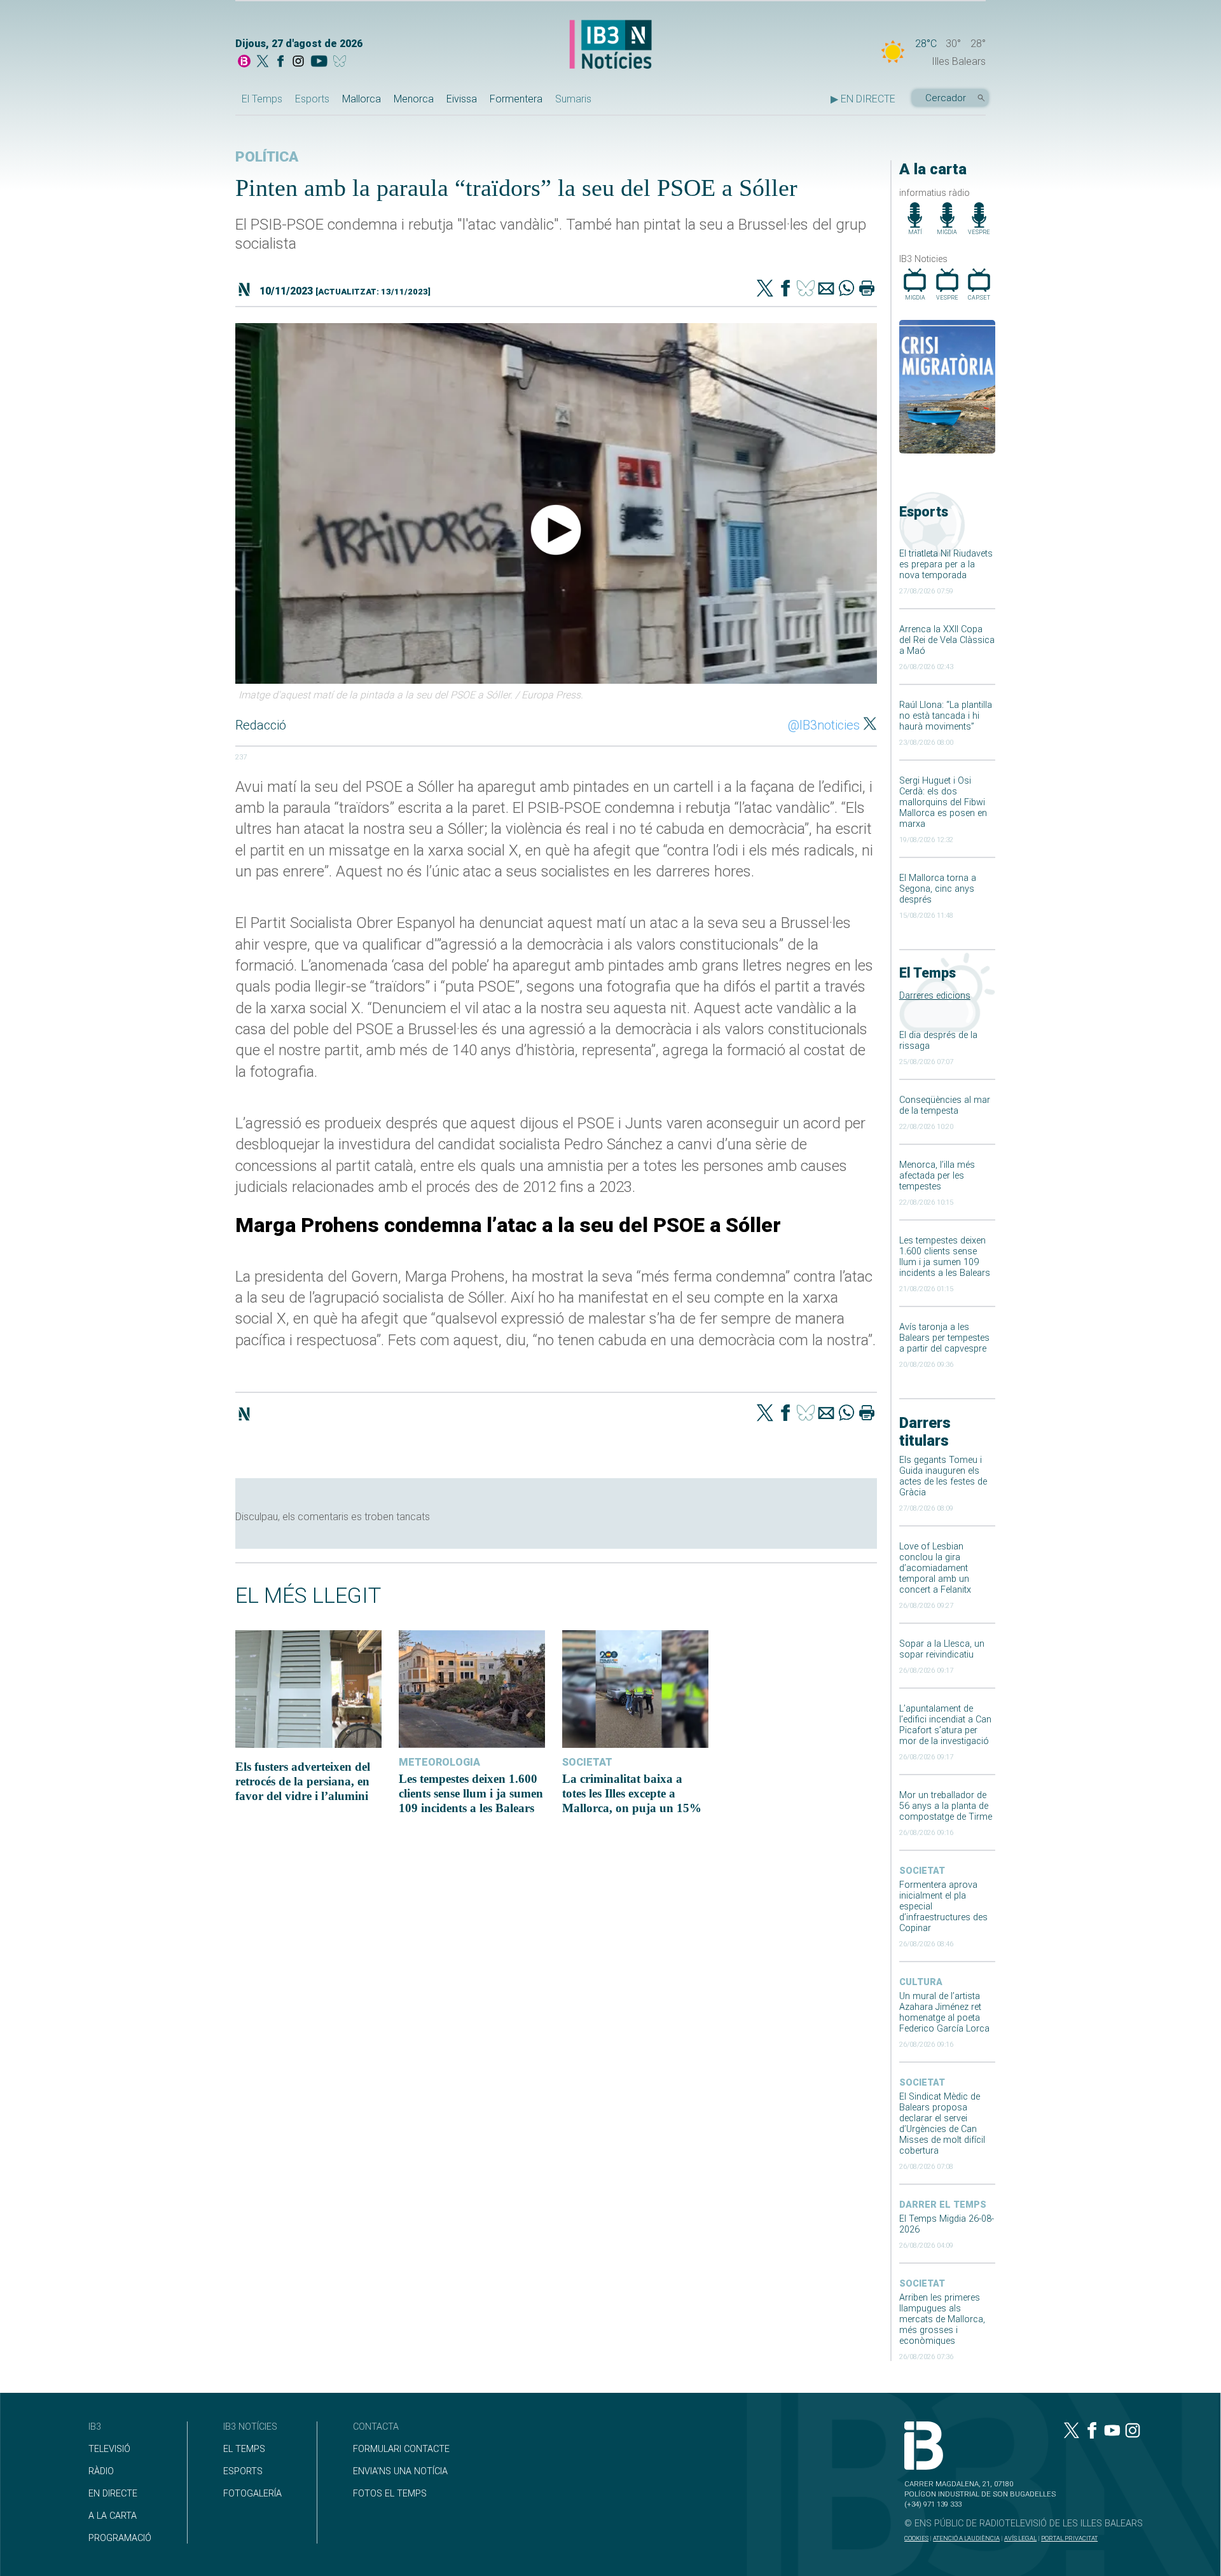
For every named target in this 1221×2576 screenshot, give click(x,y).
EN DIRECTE (113, 2494)
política (267, 157)
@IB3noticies (824, 725)
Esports (312, 99)
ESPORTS (243, 2471)
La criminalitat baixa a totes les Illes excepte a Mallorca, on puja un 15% (632, 1793)
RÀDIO (101, 2471)
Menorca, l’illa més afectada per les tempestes (937, 1176)
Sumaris (573, 99)
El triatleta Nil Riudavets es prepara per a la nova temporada (946, 564)
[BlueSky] (342, 62)
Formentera (516, 99)
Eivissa (462, 99)
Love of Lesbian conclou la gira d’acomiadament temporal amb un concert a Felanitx (935, 1568)
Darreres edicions (935, 996)
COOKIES (916, 2538)
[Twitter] (765, 289)
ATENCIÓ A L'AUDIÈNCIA (966, 2538)
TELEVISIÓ (109, 2449)
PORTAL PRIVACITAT (1069, 2538)
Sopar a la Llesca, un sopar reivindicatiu (942, 1649)
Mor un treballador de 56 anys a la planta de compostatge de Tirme (946, 1806)
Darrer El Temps (943, 2205)
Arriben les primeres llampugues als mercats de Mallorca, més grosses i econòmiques (942, 2319)
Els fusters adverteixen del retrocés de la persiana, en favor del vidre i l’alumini (303, 1781)
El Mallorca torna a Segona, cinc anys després (938, 889)
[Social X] (263, 62)
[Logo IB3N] (610, 45)
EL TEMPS (244, 2449)
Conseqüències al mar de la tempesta (945, 1105)
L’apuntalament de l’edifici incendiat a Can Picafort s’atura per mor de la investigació (945, 1725)
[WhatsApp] (846, 289)
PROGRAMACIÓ (120, 2538)
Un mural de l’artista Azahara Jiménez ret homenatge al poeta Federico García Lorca (944, 2012)
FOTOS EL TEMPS (390, 2494)
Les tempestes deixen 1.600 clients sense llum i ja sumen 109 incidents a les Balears (945, 1257)
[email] (826, 289)
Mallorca (362, 99)
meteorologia (439, 1762)
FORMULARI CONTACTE (401, 2449)
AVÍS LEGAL (1020, 2538)
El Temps (262, 99)
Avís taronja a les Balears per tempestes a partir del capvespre (944, 1338)
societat (922, 1871)
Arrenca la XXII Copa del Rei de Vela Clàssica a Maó (947, 640)
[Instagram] (298, 62)
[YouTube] (319, 62)
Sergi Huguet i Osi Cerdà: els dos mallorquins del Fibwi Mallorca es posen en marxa (943, 802)
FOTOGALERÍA (252, 2494)
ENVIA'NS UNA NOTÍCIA (400, 2471)
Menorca (414, 99)
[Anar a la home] (244, 62)
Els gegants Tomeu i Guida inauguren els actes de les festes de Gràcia (943, 1476)
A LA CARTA (113, 2516)
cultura (921, 1982)
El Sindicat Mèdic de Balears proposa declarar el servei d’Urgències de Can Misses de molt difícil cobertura (942, 2124)
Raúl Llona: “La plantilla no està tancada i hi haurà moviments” (946, 716)
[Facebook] (280, 62)
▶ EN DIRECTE (863, 99)
